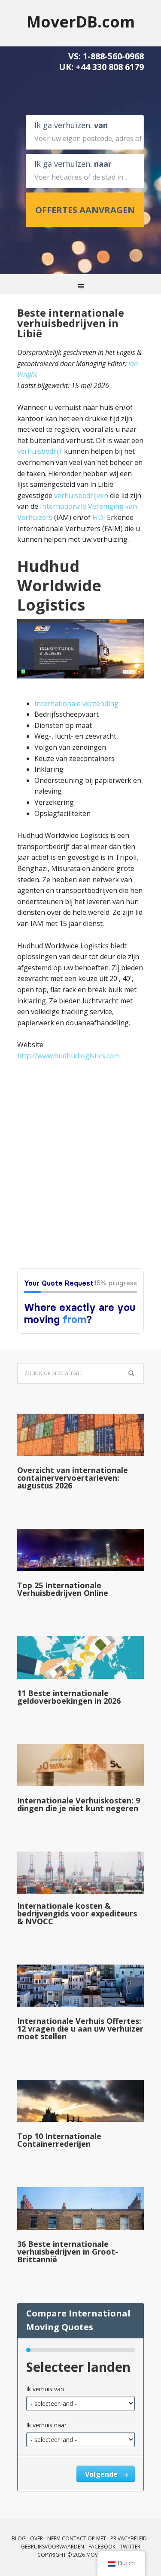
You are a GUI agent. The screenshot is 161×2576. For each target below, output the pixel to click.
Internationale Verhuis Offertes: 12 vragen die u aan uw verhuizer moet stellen (80, 2029)
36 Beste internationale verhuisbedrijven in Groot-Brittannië (68, 2252)
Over (36, 2538)
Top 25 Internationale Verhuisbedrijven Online (63, 1589)
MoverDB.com (81, 21)
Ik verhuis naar (46, 2425)
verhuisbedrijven (81, 495)
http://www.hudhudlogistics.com (68, 1056)
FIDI (99, 517)
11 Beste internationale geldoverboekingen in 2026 (69, 1697)
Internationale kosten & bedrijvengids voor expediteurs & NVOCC (77, 1913)
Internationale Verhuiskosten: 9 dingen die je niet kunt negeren (79, 1804)
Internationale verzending (76, 703)
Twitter (130, 2547)
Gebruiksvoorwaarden (53, 2547)
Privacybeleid (129, 2538)
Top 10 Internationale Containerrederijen (59, 2140)
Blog (19, 2538)
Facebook (102, 2547)
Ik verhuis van (45, 2389)
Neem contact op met (77, 2538)
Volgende (102, 2474)
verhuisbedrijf (40, 451)
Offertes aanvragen (85, 210)
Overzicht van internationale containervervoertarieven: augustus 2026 (73, 1478)
